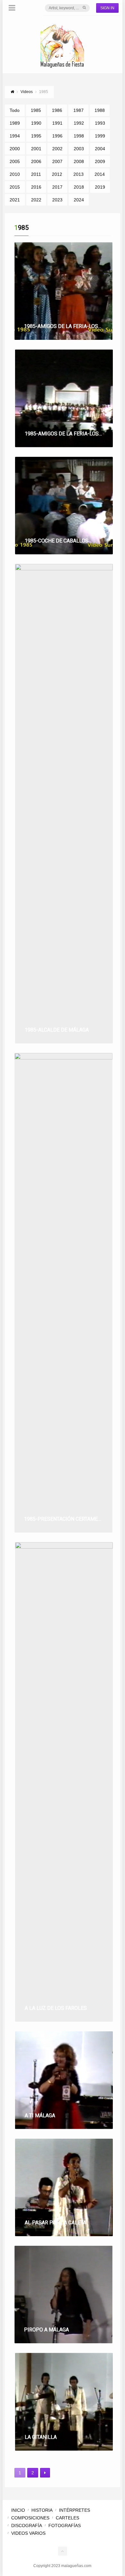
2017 (57, 187)
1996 (57, 136)
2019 (100, 187)
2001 (36, 149)
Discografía (27, 2525)
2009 (100, 161)
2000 (15, 149)
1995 (36, 136)
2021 (15, 200)
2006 (36, 161)
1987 (79, 110)
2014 (100, 174)
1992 (79, 123)
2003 (79, 149)
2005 (15, 161)
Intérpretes (75, 2510)
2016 (36, 187)
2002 (57, 149)
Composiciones (30, 2518)
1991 (57, 123)
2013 (79, 174)
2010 (15, 174)
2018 (79, 187)
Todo (15, 110)
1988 (100, 110)
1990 (36, 123)
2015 (15, 187)
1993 (100, 123)
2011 (36, 174)
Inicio (18, 2510)
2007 (57, 161)
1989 (15, 123)
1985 (36, 110)
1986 (57, 110)
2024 (79, 200)
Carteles (67, 2518)
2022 (36, 200)
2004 (100, 149)
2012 (57, 174)
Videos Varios (28, 2533)
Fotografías (65, 2525)
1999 (100, 136)
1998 (79, 136)
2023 (57, 200)
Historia (42, 2510)
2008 (79, 161)
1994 (15, 136)
